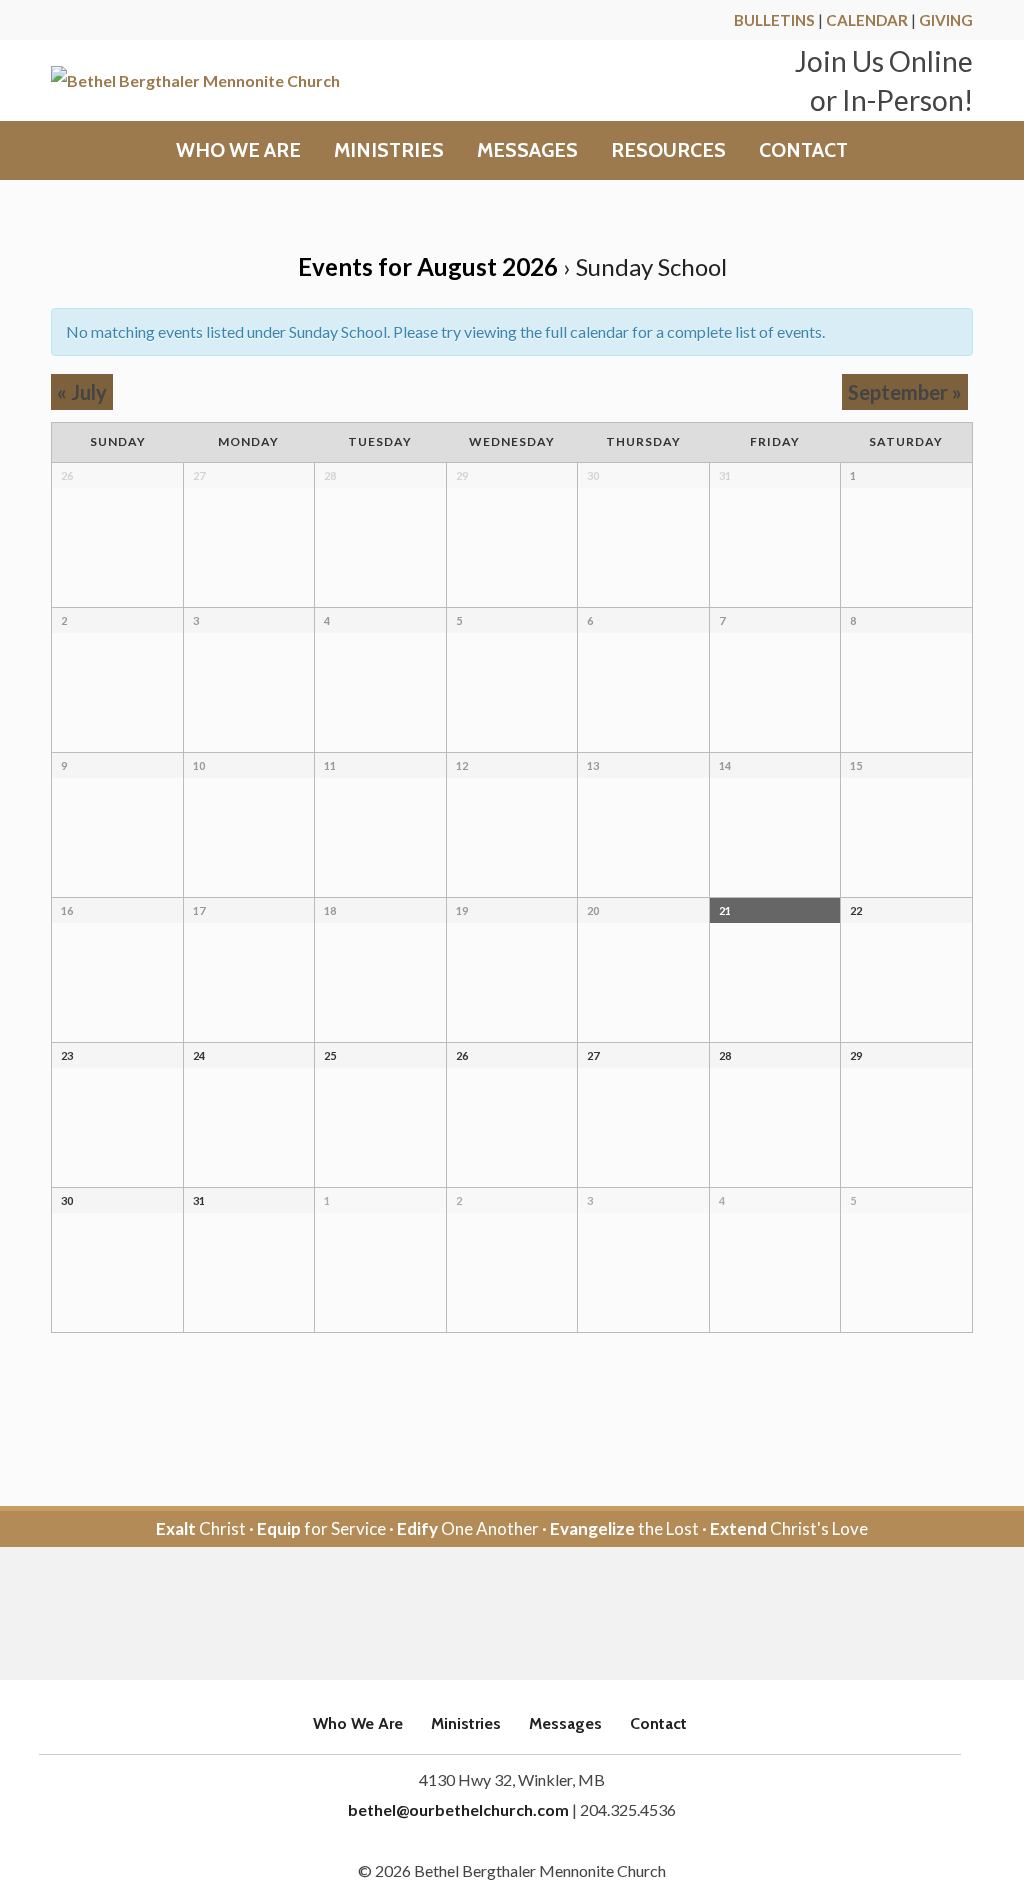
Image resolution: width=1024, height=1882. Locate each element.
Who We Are (238, 151)
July (82, 392)
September (905, 392)
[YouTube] (539, 1614)
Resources (668, 151)
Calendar (867, 20)
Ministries (389, 151)
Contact (803, 151)
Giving (946, 20)
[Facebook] (484, 1614)
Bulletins (774, 20)
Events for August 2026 (428, 266)
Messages (527, 151)
